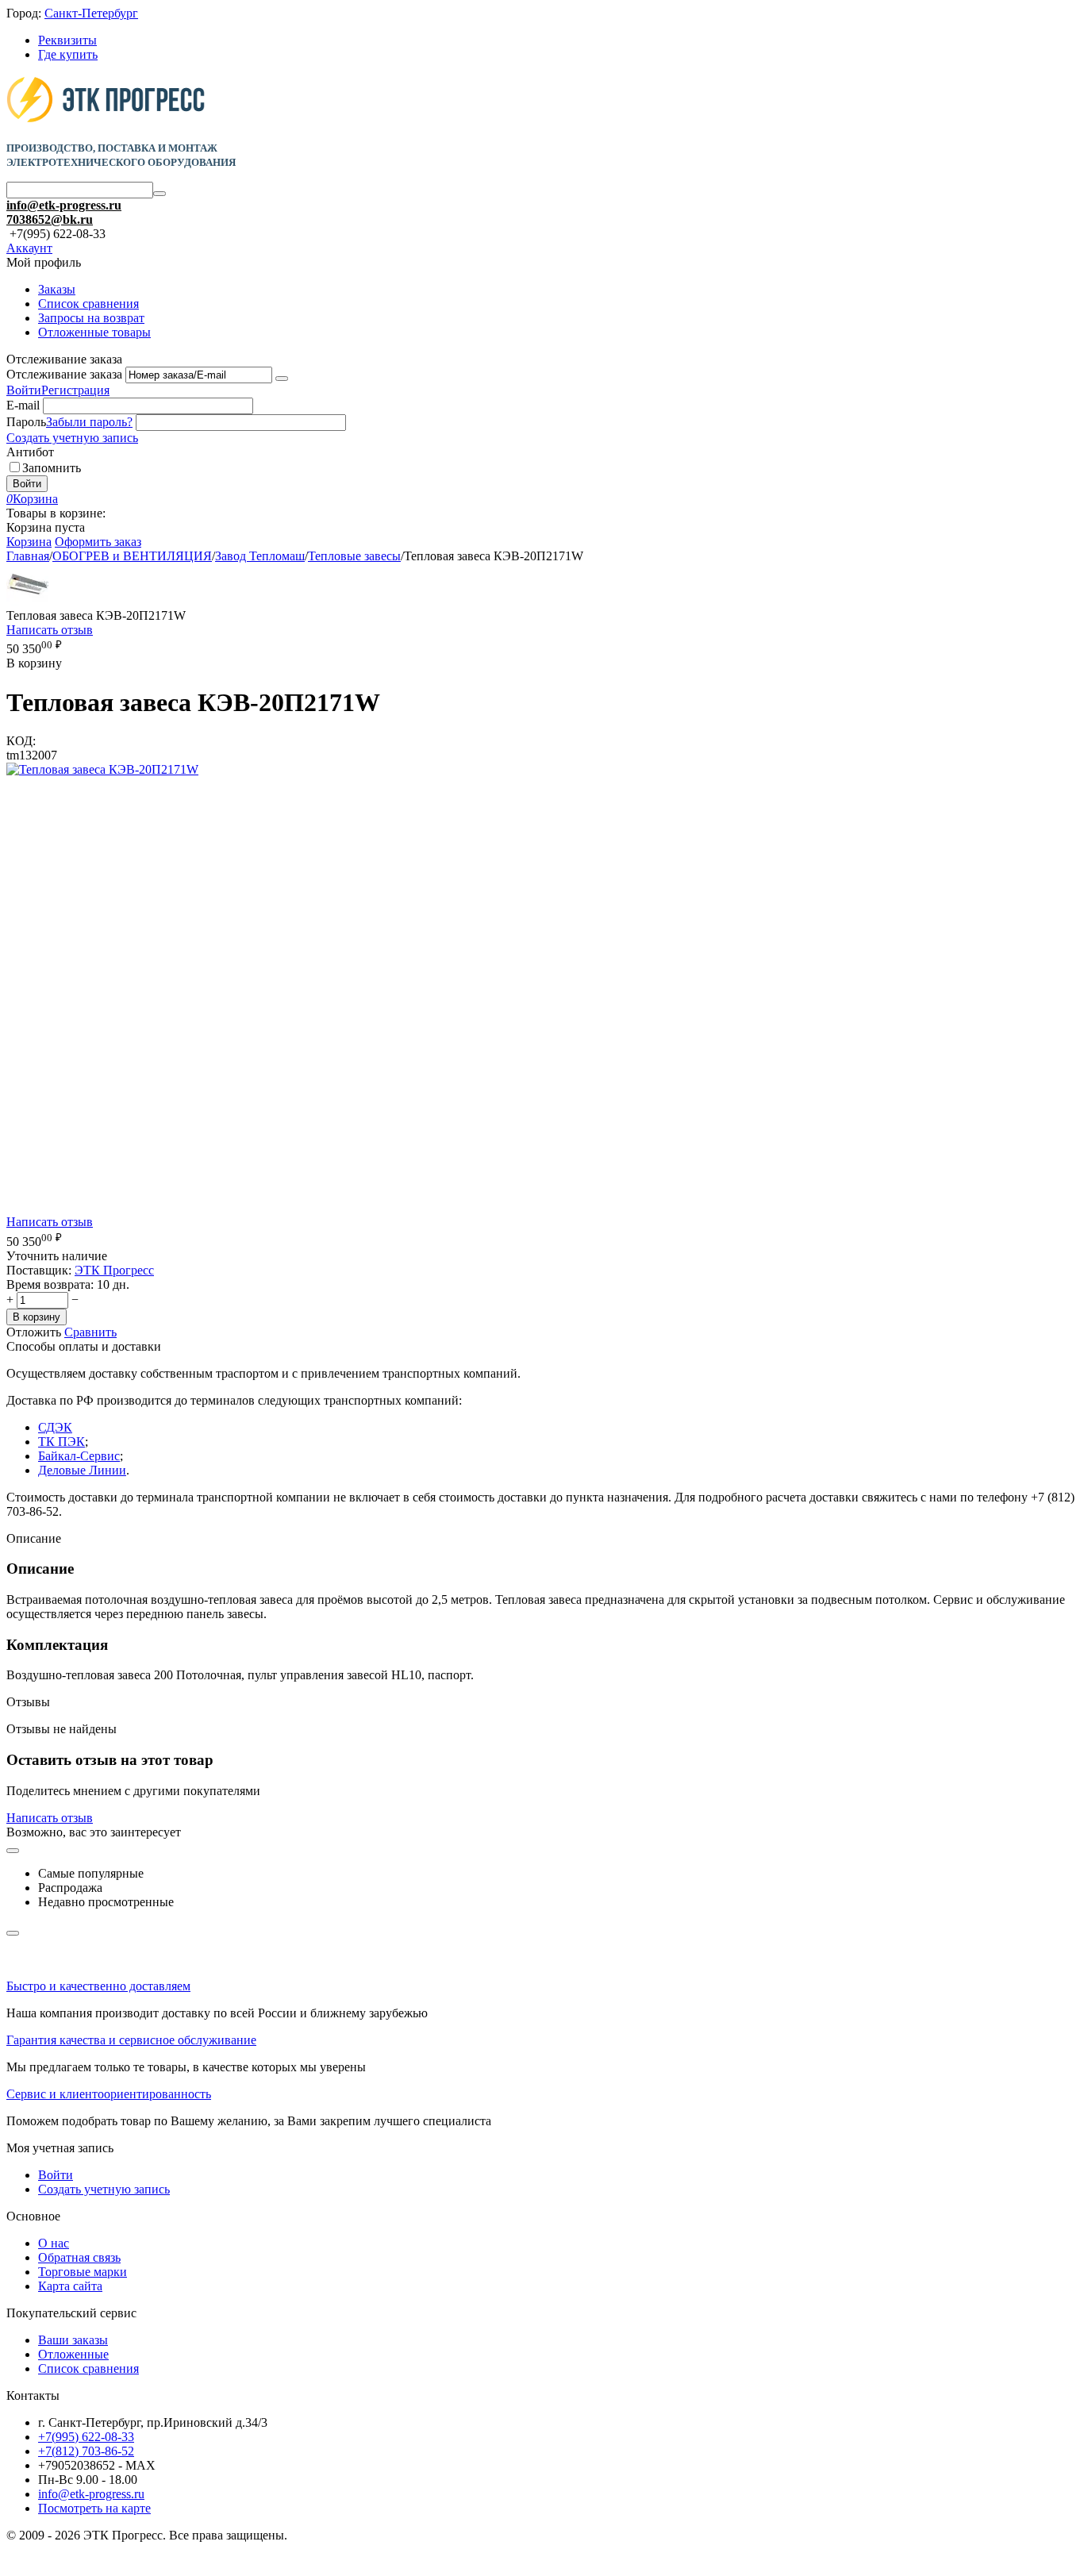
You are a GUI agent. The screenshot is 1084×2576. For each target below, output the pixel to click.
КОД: (21, 741)
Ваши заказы (73, 2340)
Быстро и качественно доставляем (98, 1986)
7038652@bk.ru (50, 219)
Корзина (29, 542)
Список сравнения (88, 304)
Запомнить (52, 468)
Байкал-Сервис (79, 1456)
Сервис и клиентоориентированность (109, 2094)
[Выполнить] (282, 379)
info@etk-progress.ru (64, 205)
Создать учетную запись (72, 438)
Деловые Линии (82, 1470)
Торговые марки (83, 2272)
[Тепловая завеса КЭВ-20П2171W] (102, 769)
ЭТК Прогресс (114, 1270)
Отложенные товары (94, 332)
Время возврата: (50, 1284)
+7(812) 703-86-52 (86, 2451)
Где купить (68, 54)
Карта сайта (70, 2286)
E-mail (23, 405)
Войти (24, 390)
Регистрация (75, 390)
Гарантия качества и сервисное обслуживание (131, 2040)
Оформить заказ (98, 542)
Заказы (57, 289)
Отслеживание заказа (64, 374)
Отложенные (73, 2354)
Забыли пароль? (89, 422)
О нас (54, 2243)
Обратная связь (79, 2257)
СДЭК (55, 1427)
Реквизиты (67, 40)
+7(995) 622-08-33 (86, 2437)
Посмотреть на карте (94, 2508)
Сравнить (90, 1332)
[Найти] (160, 194)
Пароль (26, 422)
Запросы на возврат (91, 318)
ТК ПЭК (62, 1442)
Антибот (30, 452)
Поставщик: (39, 1270)
